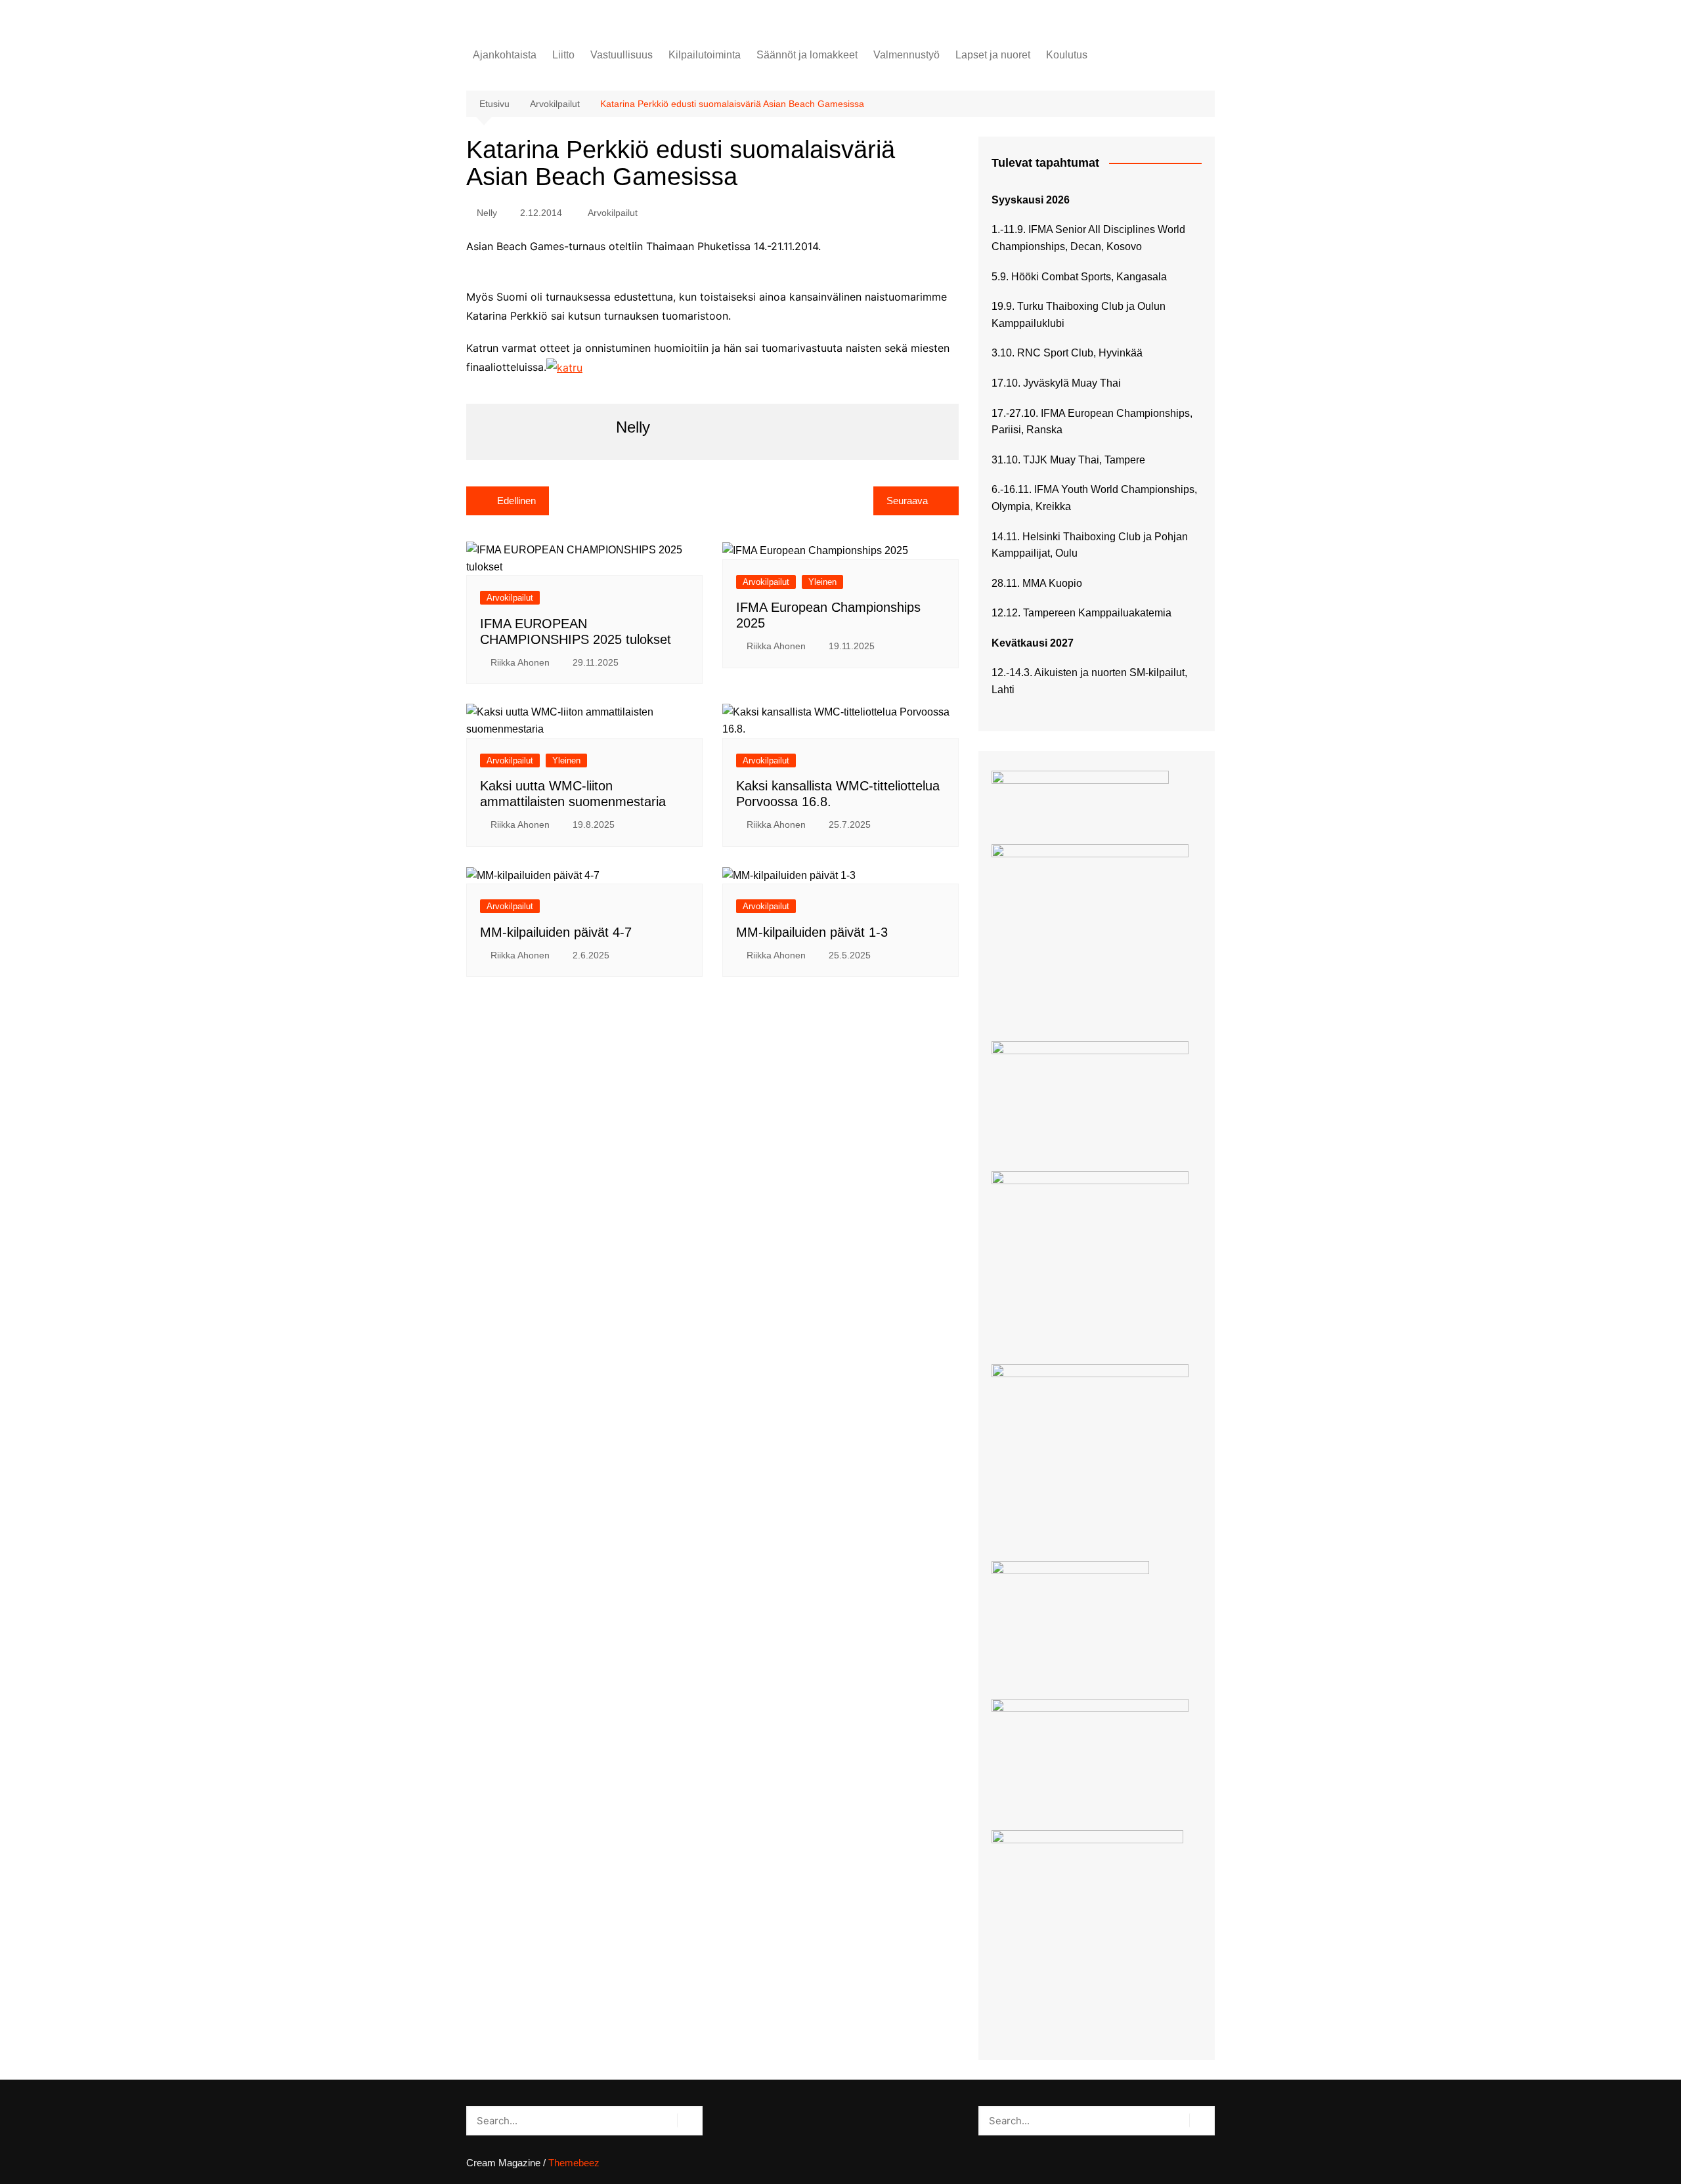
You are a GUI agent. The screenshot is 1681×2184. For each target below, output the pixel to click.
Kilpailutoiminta (705, 55)
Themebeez (574, 2163)
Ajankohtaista (505, 55)
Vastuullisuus (622, 55)
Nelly (487, 213)
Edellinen (516, 501)
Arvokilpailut (613, 213)
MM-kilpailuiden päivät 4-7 (556, 932)
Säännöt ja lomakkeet (807, 55)
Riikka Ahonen (520, 662)
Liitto (563, 55)
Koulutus (1067, 55)
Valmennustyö (906, 55)
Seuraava (907, 501)
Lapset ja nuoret (993, 55)
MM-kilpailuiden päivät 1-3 (812, 932)
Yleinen (822, 582)
